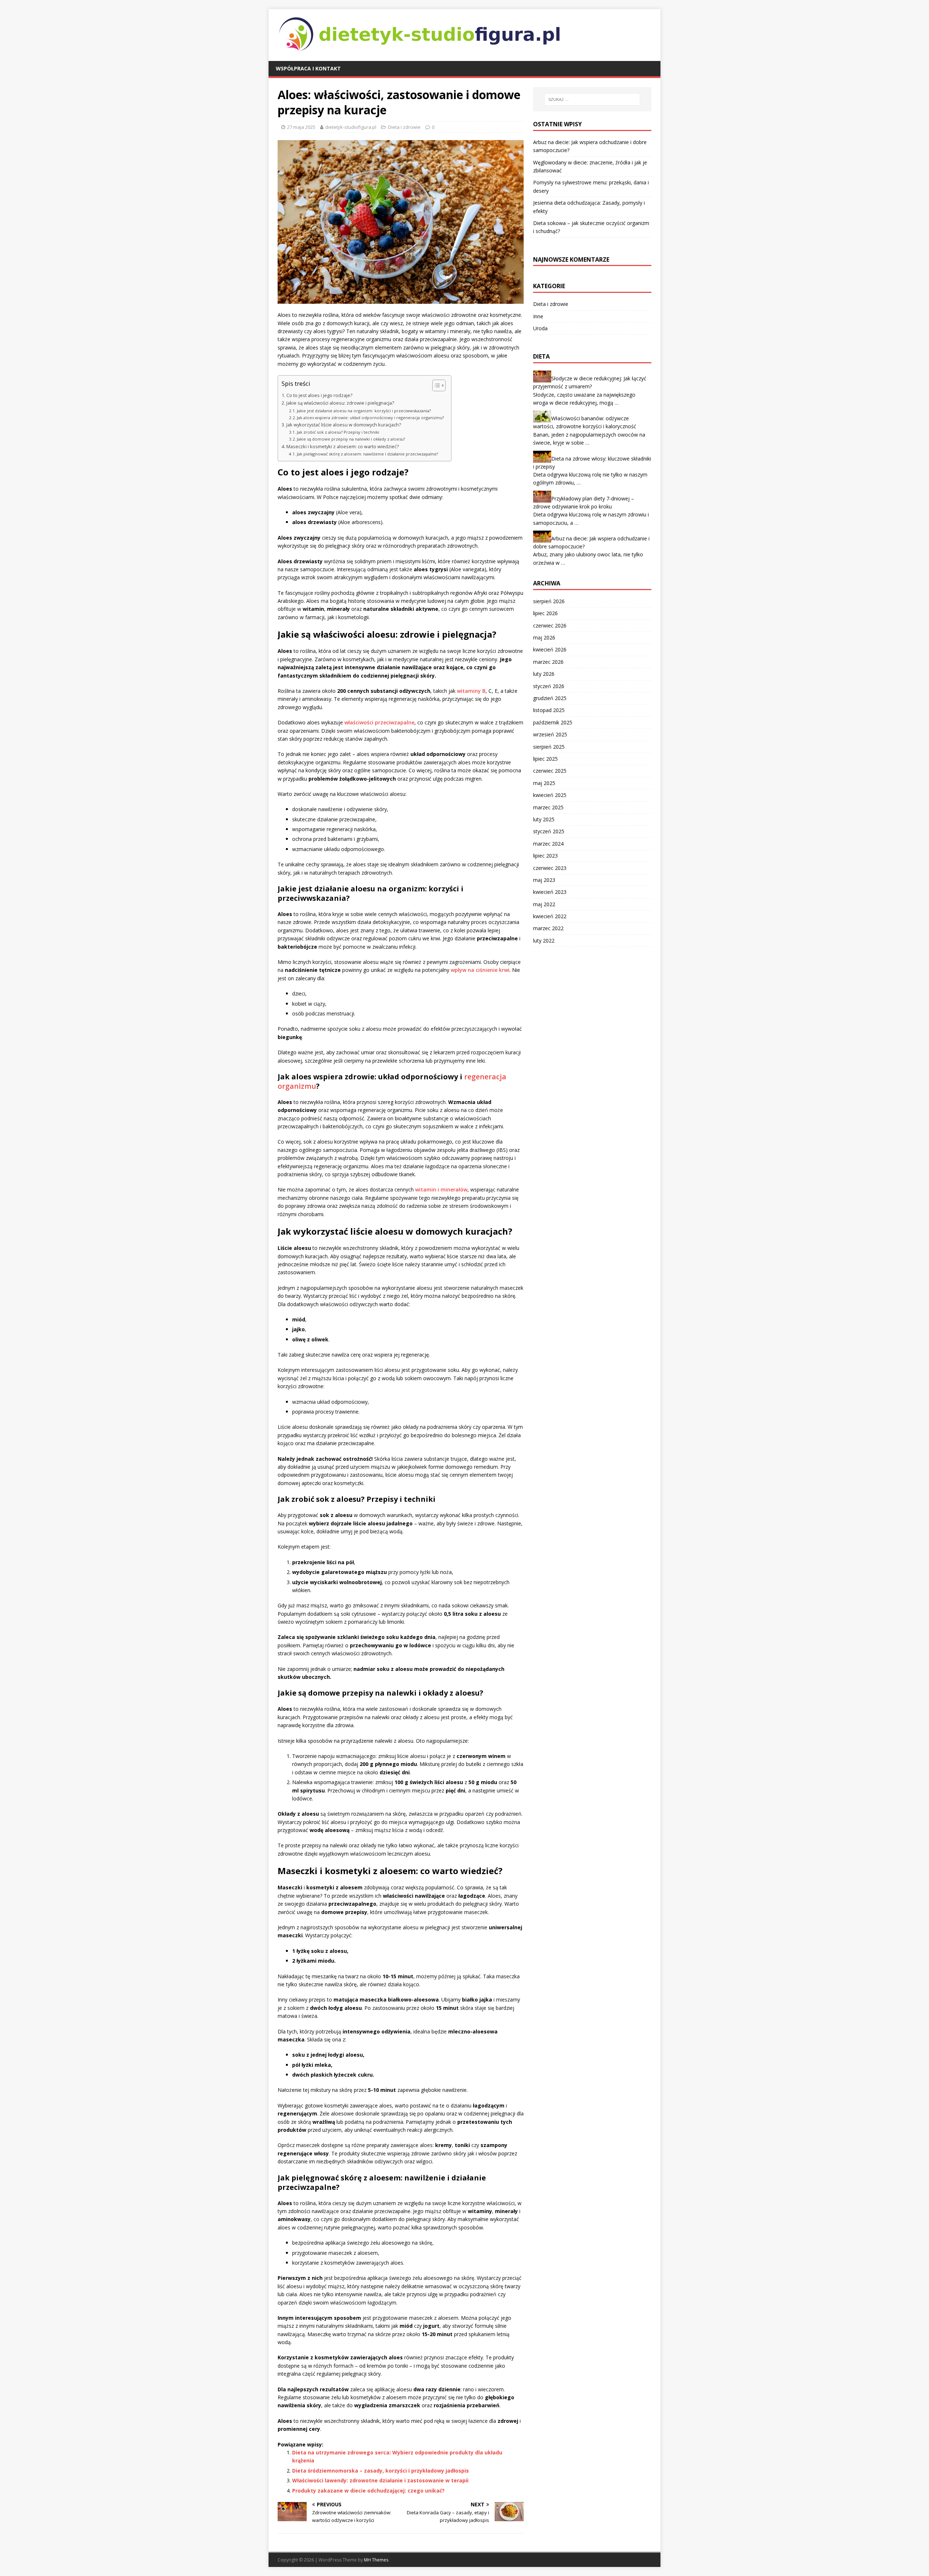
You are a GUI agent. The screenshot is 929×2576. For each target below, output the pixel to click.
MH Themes (376, 2560)
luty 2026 (544, 674)
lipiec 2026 (545, 613)
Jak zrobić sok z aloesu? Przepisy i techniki (338, 432)
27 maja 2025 (301, 127)
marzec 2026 (548, 662)
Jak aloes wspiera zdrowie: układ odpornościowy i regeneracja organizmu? (370, 418)
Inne (538, 316)
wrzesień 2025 (550, 734)
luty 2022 (544, 941)
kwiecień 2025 (550, 795)
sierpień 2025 (549, 747)
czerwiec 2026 (550, 625)
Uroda (540, 328)
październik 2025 (553, 722)
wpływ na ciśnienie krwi (480, 970)
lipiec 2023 (545, 856)
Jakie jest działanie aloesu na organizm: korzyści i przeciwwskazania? (364, 411)
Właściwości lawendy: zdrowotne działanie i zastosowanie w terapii (380, 2480)
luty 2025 (544, 819)
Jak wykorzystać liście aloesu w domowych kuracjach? (344, 425)
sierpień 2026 (549, 601)
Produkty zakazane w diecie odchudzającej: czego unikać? (368, 2491)
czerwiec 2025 (550, 771)
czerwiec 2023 (550, 868)
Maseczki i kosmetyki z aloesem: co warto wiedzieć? (343, 447)
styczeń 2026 (549, 686)
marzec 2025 (548, 807)
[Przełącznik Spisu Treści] (435, 385)
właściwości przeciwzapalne (379, 722)
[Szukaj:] (592, 99)
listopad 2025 (549, 710)
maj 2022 (544, 904)
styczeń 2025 (549, 831)
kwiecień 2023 (550, 892)
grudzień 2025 (550, 698)
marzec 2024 (548, 844)
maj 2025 (544, 783)
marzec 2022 (548, 928)
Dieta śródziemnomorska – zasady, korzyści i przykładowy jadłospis (380, 2471)
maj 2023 (544, 880)
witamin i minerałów (441, 1189)
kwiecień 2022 (550, 916)
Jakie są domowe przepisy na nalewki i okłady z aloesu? (351, 439)
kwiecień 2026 (550, 649)
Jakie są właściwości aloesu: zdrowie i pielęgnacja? (340, 403)
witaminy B (471, 691)
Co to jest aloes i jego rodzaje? (319, 395)
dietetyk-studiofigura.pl (351, 127)
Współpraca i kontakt (308, 68)
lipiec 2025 (545, 759)
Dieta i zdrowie (404, 127)
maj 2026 (544, 637)
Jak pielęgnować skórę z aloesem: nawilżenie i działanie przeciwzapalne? (367, 454)
